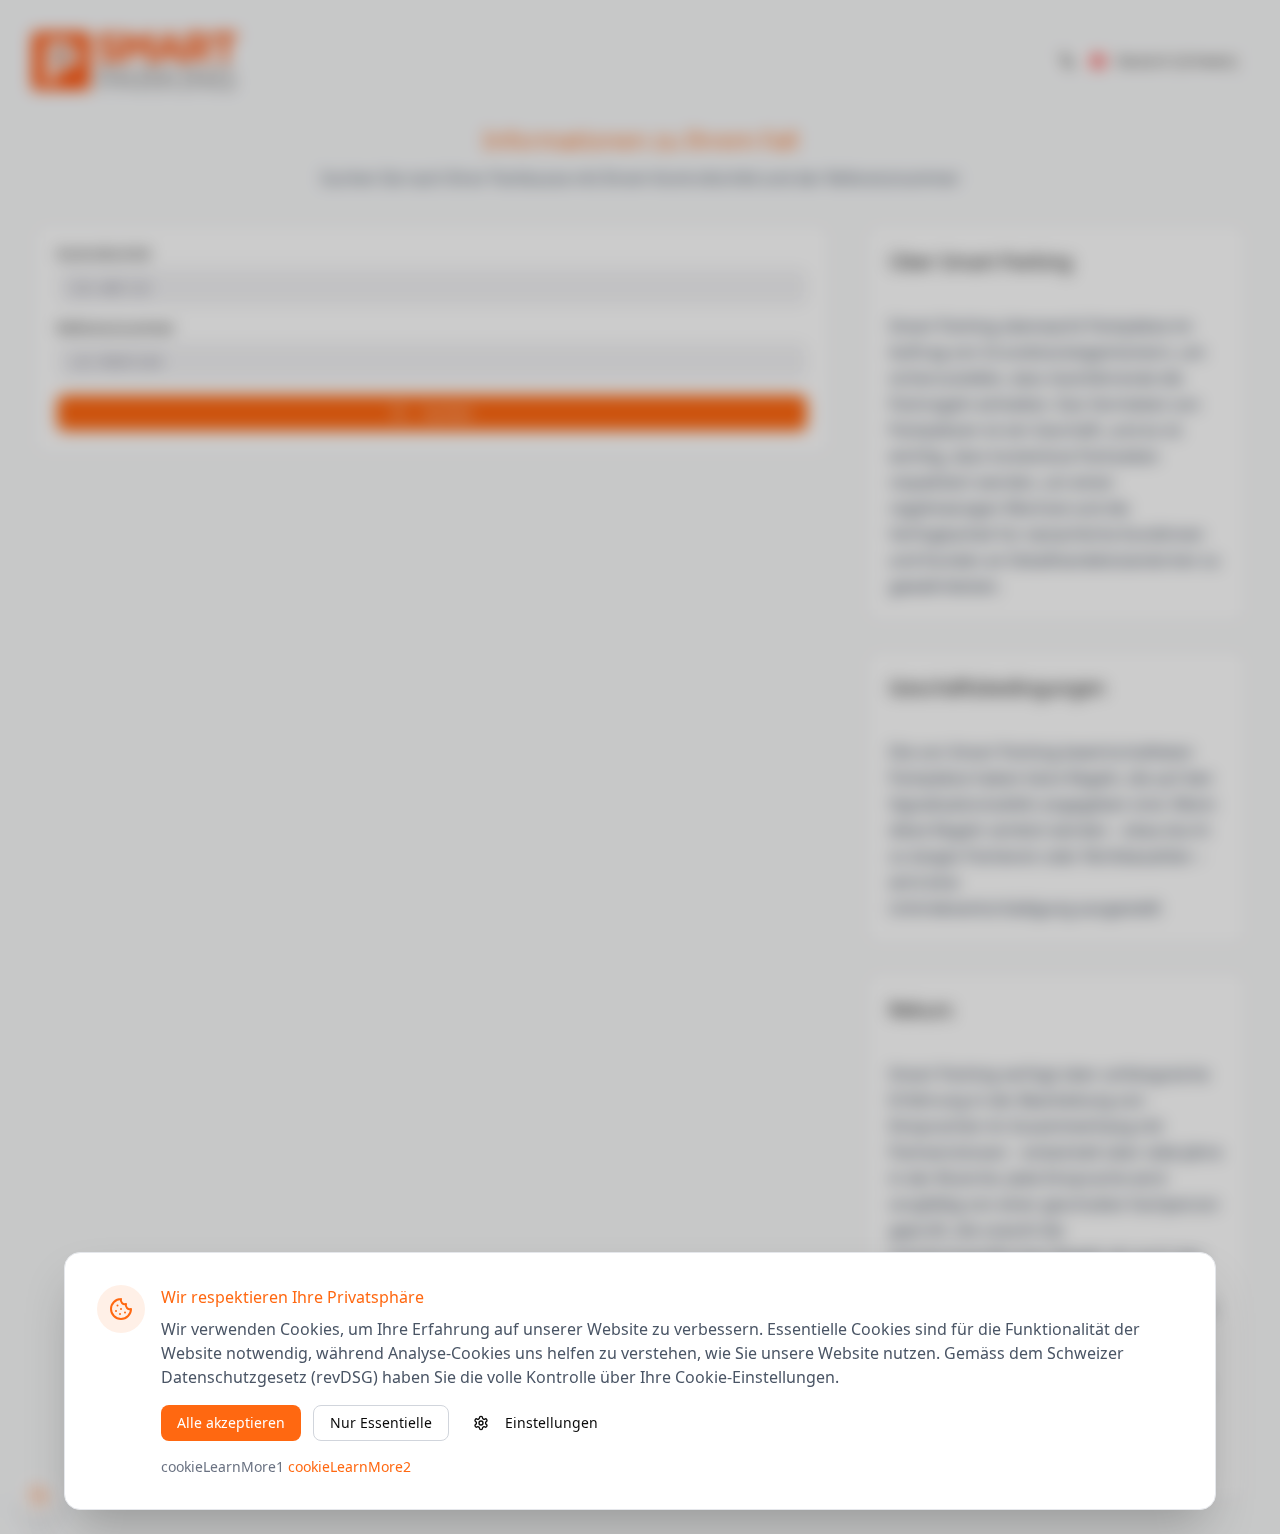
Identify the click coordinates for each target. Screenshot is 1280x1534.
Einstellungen (551, 1422)
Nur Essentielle (381, 1422)
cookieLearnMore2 (349, 1466)
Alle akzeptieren (231, 1422)
